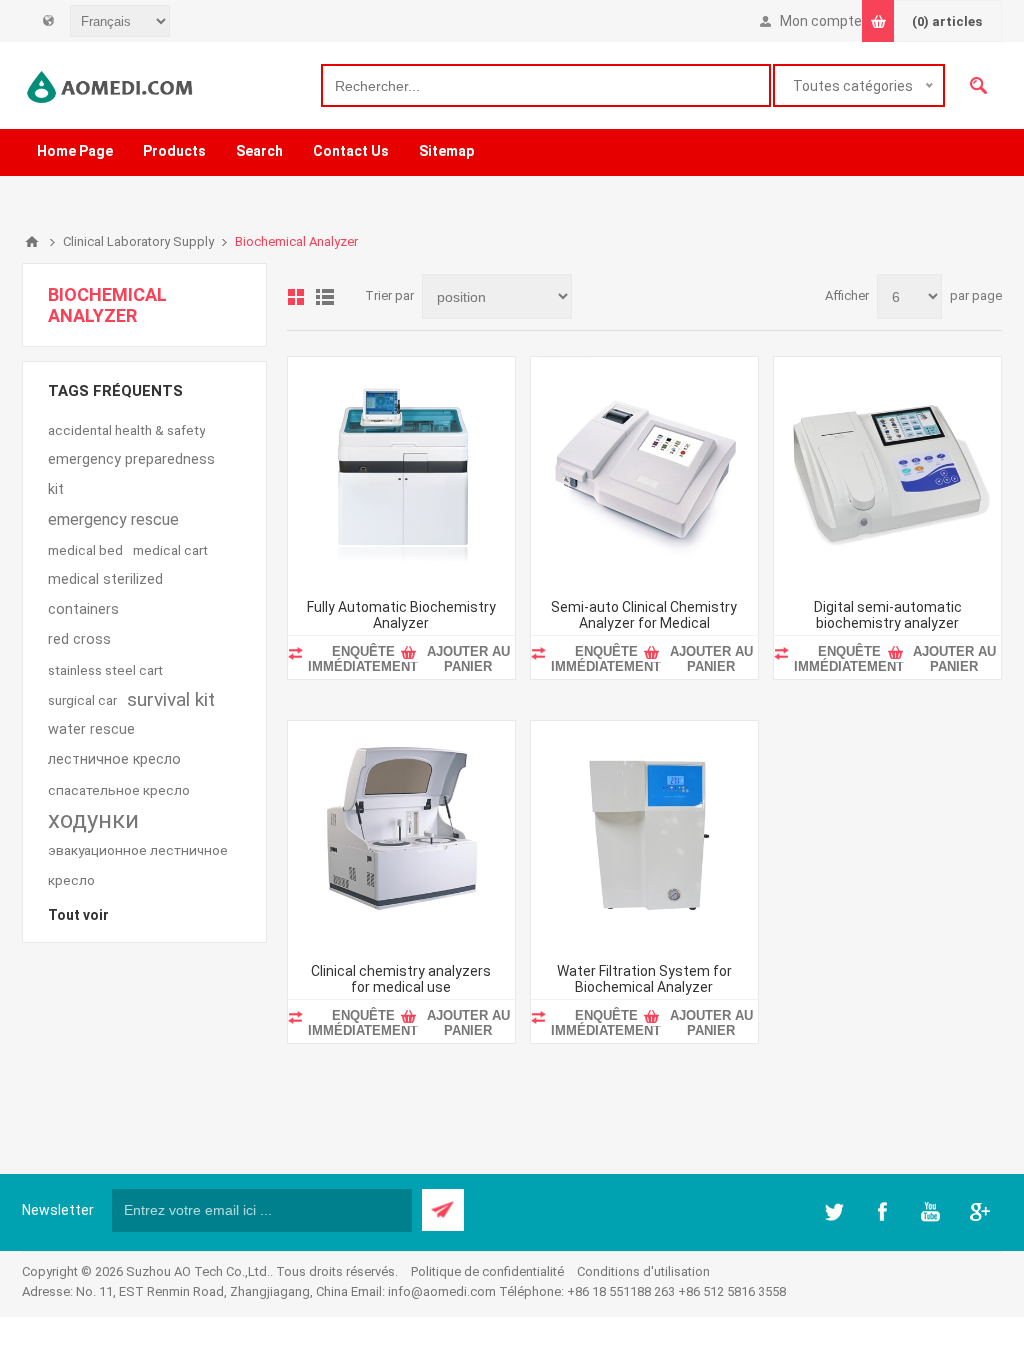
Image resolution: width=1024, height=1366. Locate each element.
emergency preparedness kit (131, 474)
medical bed (85, 550)
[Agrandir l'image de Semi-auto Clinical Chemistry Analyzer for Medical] (644, 470)
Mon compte (821, 21)
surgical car (82, 700)
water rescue (91, 729)
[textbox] (546, 85)
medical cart (170, 550)
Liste (325, 297)
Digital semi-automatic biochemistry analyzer (888, 615)
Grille (296, 297)
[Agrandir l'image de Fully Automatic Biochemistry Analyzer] (401, 470)
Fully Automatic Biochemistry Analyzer (401, 615)
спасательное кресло (119, 790)
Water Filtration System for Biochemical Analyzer (644, 979)
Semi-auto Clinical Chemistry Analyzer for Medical (644, 615)
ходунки (93, 820)
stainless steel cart (105, 670)
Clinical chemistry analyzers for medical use (401, 979)
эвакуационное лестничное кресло (138, 865)
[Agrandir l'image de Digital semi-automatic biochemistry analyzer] (887, 470)
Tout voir (78, 915)
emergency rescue (113, 519)
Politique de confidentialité (487, 1271)
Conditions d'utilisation (643, 1271)
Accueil (32, 242)
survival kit (171, 699)
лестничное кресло (114, 759)
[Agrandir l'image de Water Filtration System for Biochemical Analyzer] (644, 834)
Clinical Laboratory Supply (138, 241)
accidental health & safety (126, 430)
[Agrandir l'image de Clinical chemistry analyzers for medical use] (401, 834)
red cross (79, 639)
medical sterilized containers (105, 594)
